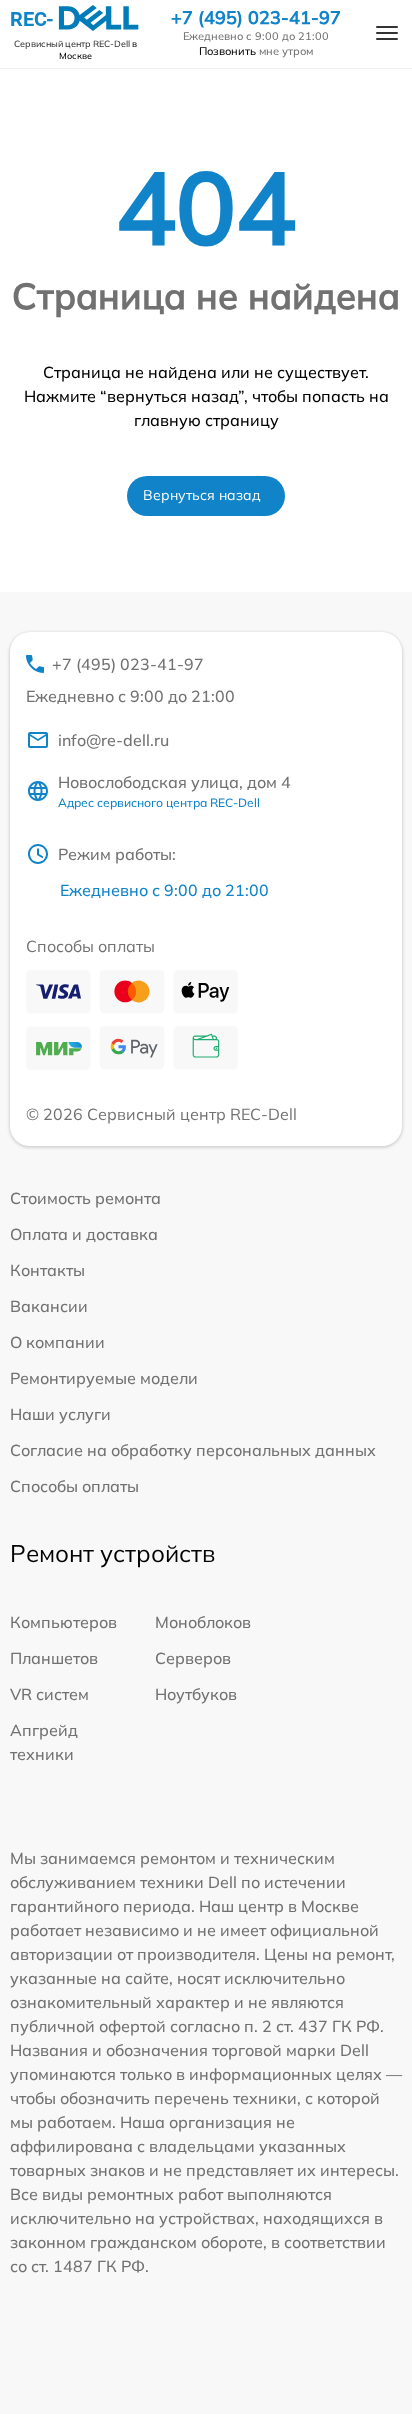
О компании (57, 1342)
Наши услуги (60, 1414)
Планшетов (54, 1658)
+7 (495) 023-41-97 (256, 18)
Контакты (47, 1270)
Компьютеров (63, 1622)
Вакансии (49, 1306)
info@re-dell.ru (113, 740)
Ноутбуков (196, 1694)
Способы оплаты (74, 1486)
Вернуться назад (202, 495)
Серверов (193, 1658)
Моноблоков (203, 1622)
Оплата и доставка (84, 1234)
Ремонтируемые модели (104, 1378)
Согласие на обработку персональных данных (193, 1450)
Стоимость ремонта (85, 1198)
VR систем (49, 1694)
